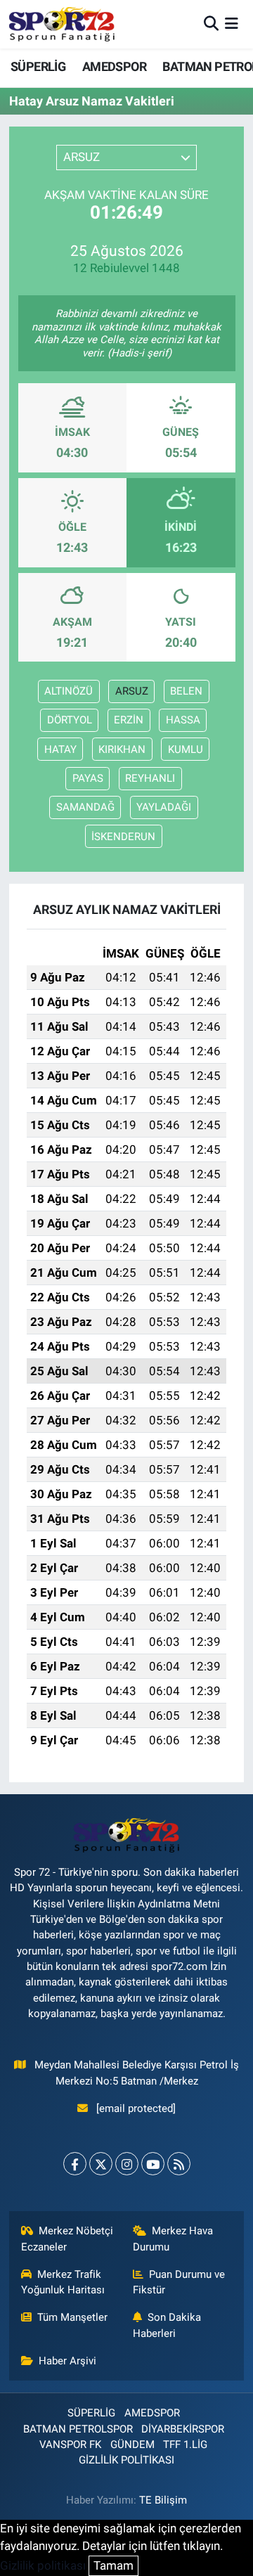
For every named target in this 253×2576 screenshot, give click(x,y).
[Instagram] (127, 2164)
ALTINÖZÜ (69, 691)
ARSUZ (132, 691)
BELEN (186, 691)
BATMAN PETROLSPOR (78, 2429)
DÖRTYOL (70, 720)
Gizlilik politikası (43, 2565)
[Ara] (211, 24)
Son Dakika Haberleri (167, 2325)
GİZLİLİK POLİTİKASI (126, 2460)
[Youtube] (153, 2164)
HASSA (183, 720)
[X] (101, 2164)
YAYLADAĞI (164, 807)
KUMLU (186, 749)
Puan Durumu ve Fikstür (179, 2282)
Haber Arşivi (67, 2361)
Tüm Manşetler (72, 2317)
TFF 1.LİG (185, 2445)
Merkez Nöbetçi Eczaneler (67, 2239)
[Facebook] (75, 2164)
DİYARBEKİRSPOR (183, 2429)
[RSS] (179, 2164)
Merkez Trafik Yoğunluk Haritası (63, 2282)
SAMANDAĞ (85, 807)
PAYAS (88, 778)
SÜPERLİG (38, 66)
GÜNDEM (132, 2445)
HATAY (60, 749)
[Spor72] (62, 24)
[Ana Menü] (232, 24)
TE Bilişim (163, 2500)
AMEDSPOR (114, 66)
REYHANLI (150, 778)
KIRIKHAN (122, 749)
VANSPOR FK (70, 2445)
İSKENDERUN (123, 837)
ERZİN (129, 720)
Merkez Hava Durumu (173, 2239)
